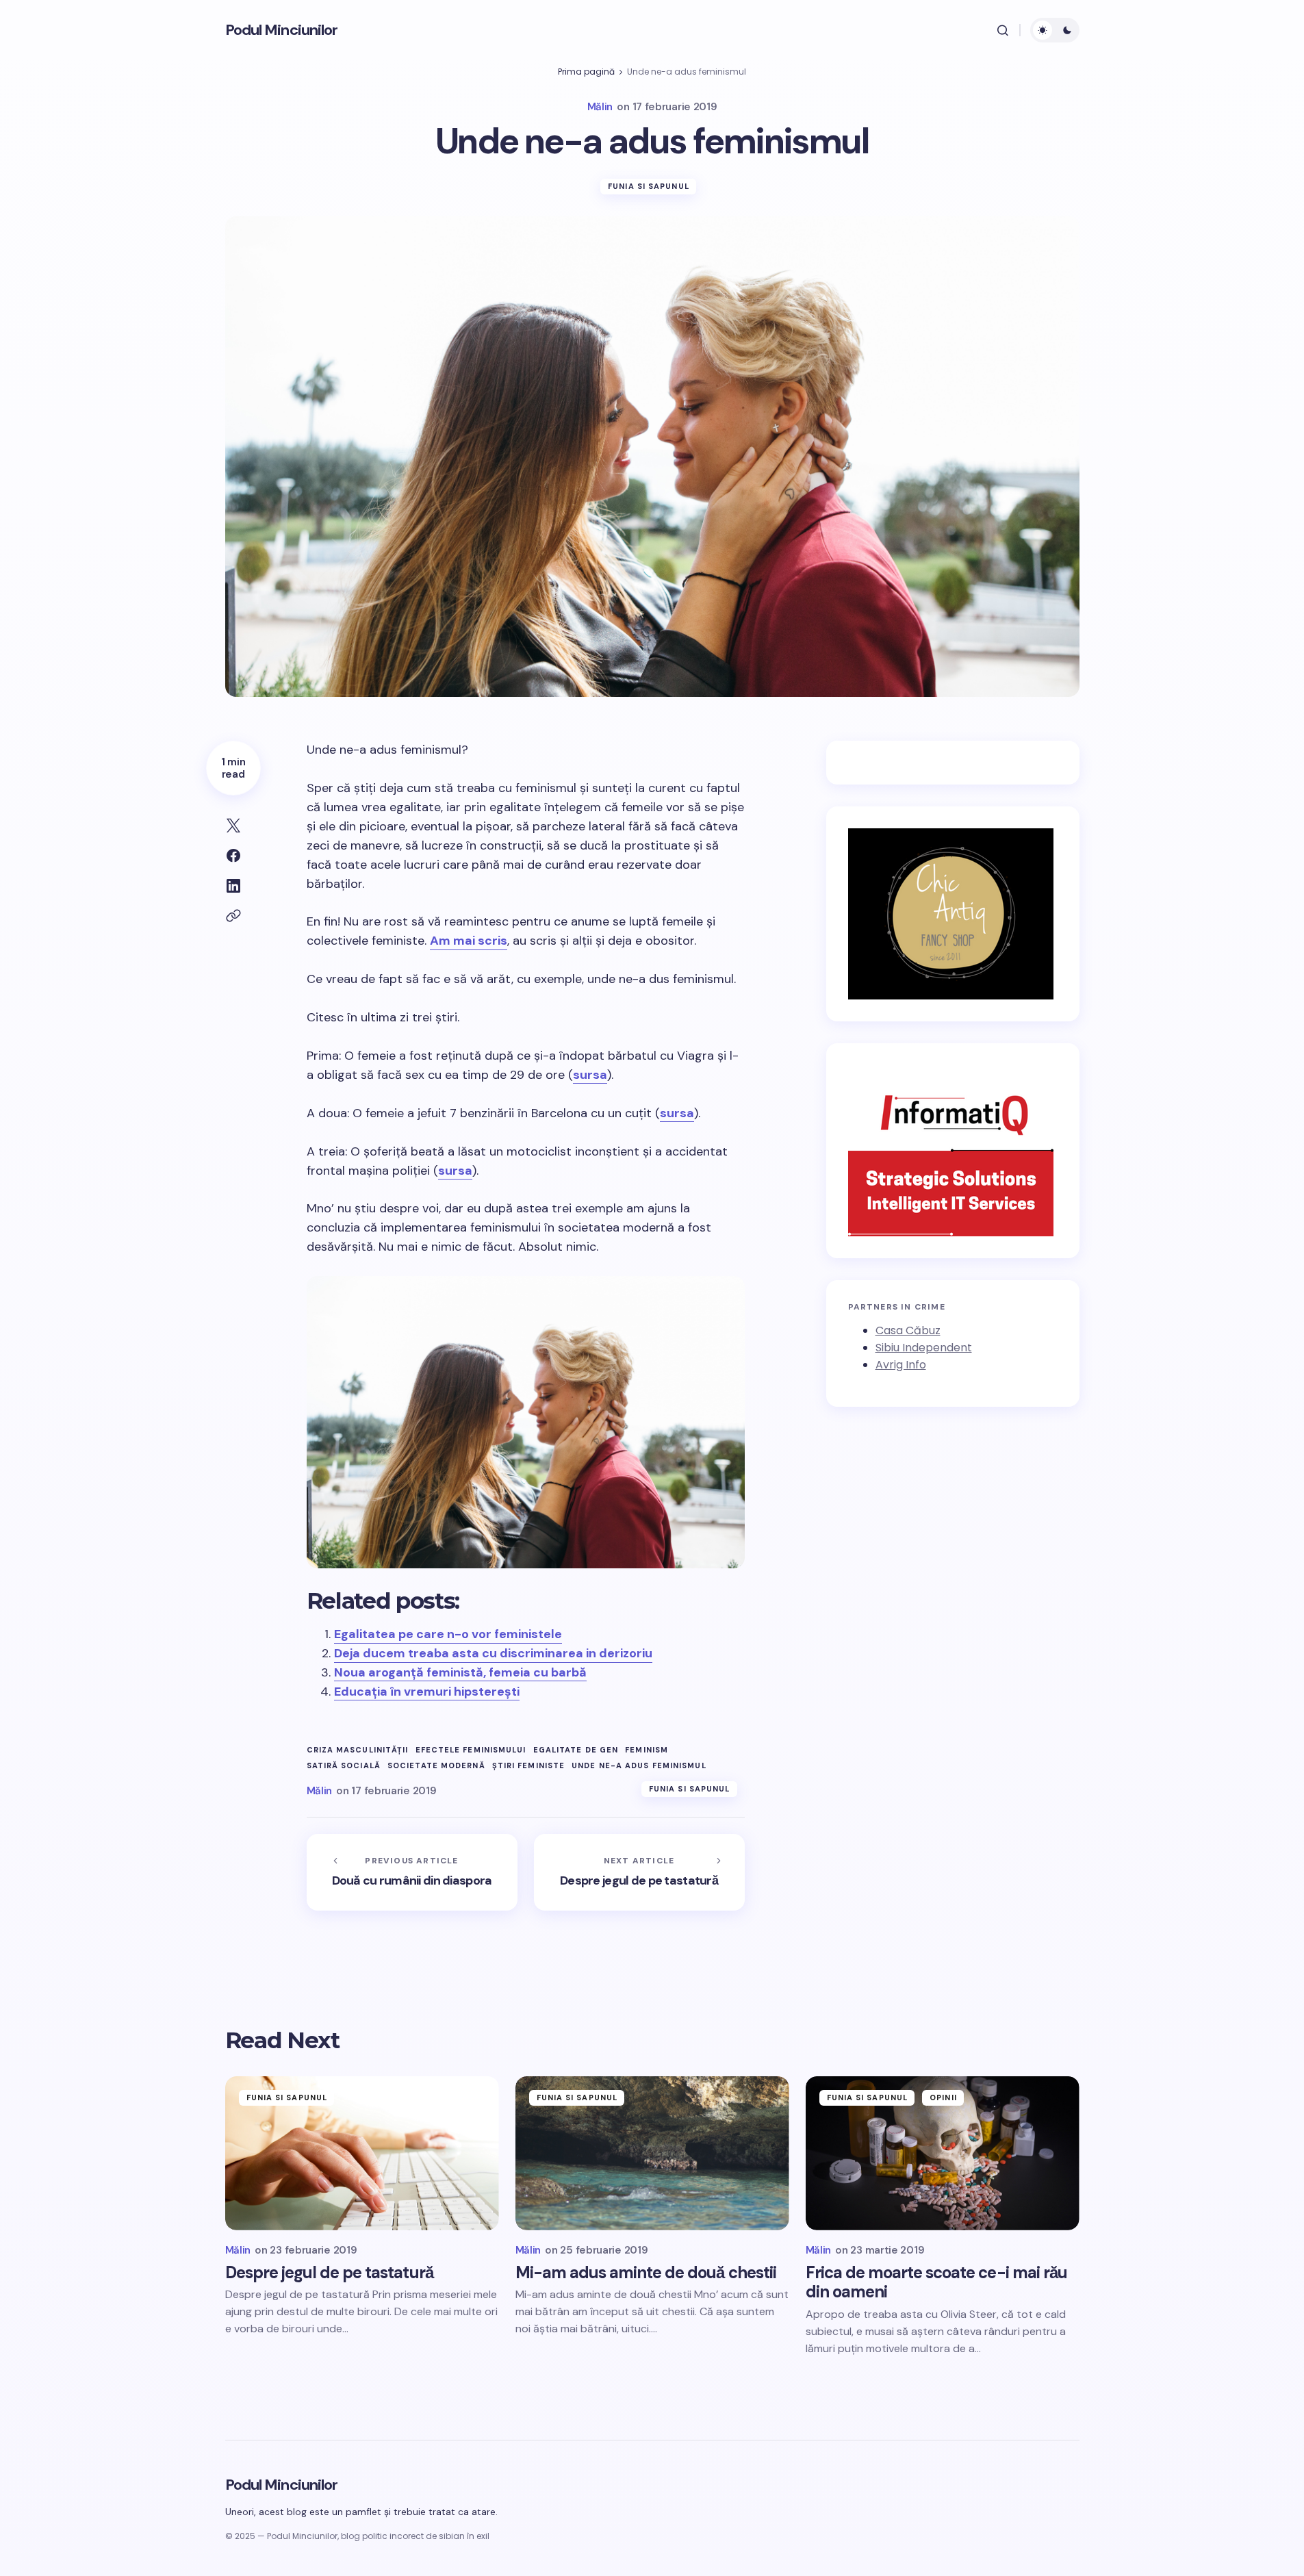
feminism (647, 1750)
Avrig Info (901, 1365)
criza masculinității (358, 1750)
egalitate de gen (576, 1750)
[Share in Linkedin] (233, 886)
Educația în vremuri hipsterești (427, 1692)
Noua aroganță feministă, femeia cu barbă (460, 1672)
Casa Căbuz (908, 1331)
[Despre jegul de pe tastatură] (639, 1872)
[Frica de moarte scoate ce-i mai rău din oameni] (943, 2153)
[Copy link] (233, 916)
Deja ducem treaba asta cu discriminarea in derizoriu (493, 1653)
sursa (590, 1075)
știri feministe (529, 1766)
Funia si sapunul (649, 186)
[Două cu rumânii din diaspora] (412, 1872)
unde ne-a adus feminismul (639, 1766)
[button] (1003, 30)
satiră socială (344, 1766)
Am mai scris (469, 941)
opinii (943, 2097)
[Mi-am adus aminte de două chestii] (652, 2153)
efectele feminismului (471, 1750)
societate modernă (436, 1766)
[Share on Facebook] (233, 856)
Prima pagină (586, 72)
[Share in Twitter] (233, 826)
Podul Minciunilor (282, 30)
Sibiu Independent (924, 1348)
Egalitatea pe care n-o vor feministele (448, 1634)
